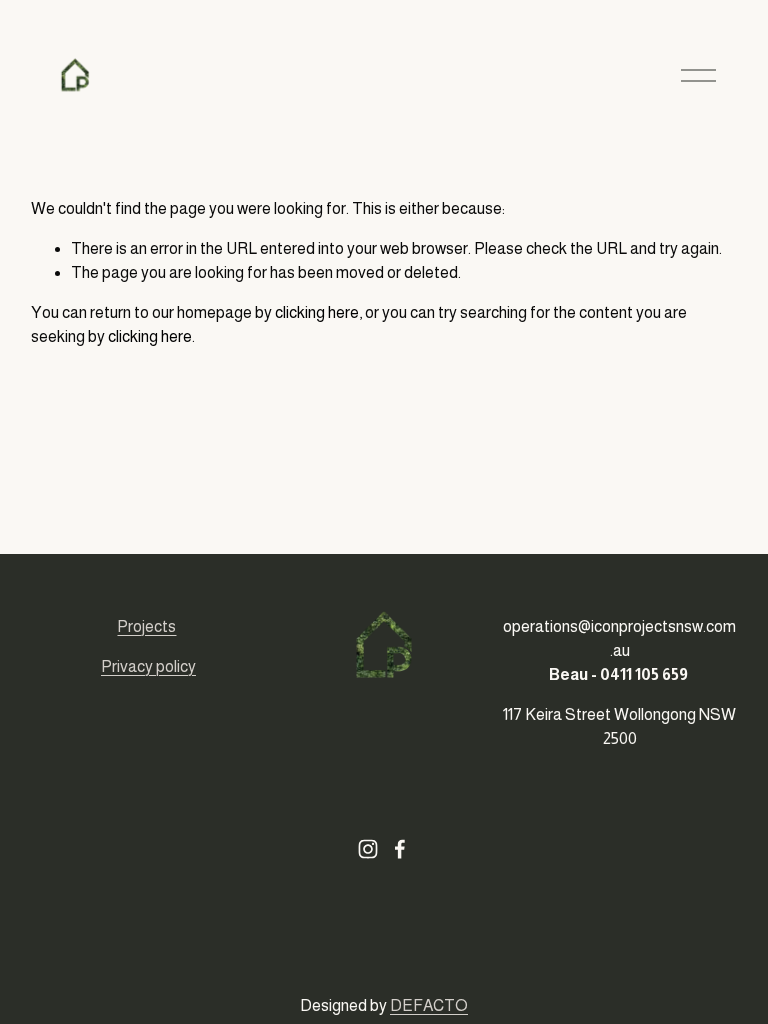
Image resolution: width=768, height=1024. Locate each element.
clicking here (317, 312)
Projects (146, 626)
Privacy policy (148, 666)
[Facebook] (400, 849)
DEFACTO (429, 1005)
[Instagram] (368, 849)
